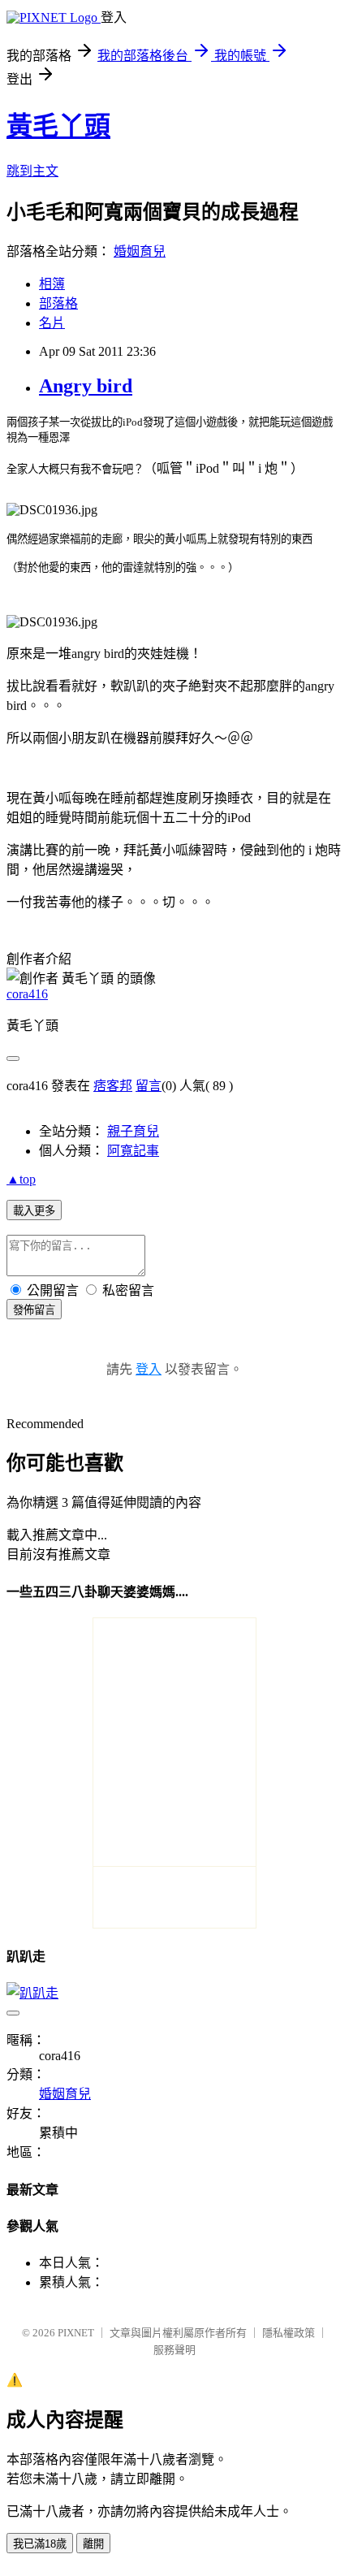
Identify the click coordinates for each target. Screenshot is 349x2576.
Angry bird (86, 386)
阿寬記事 (133, 1151)
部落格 (58, 303)
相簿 (52, 284)
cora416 (27, 994)
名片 (52, 323)
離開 (93, 2544)
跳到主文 (32, 171)
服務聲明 (174, 2350)
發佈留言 (34, 1310)
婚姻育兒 (140, 251)
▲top (21, 1179)
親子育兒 (133, 1131)
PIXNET (76, 2333)
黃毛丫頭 (58, 126)
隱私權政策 (289, 2333)
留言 (149, 1086)
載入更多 (34, 1211)
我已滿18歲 (40, 2544)
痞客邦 (113, 1086)
